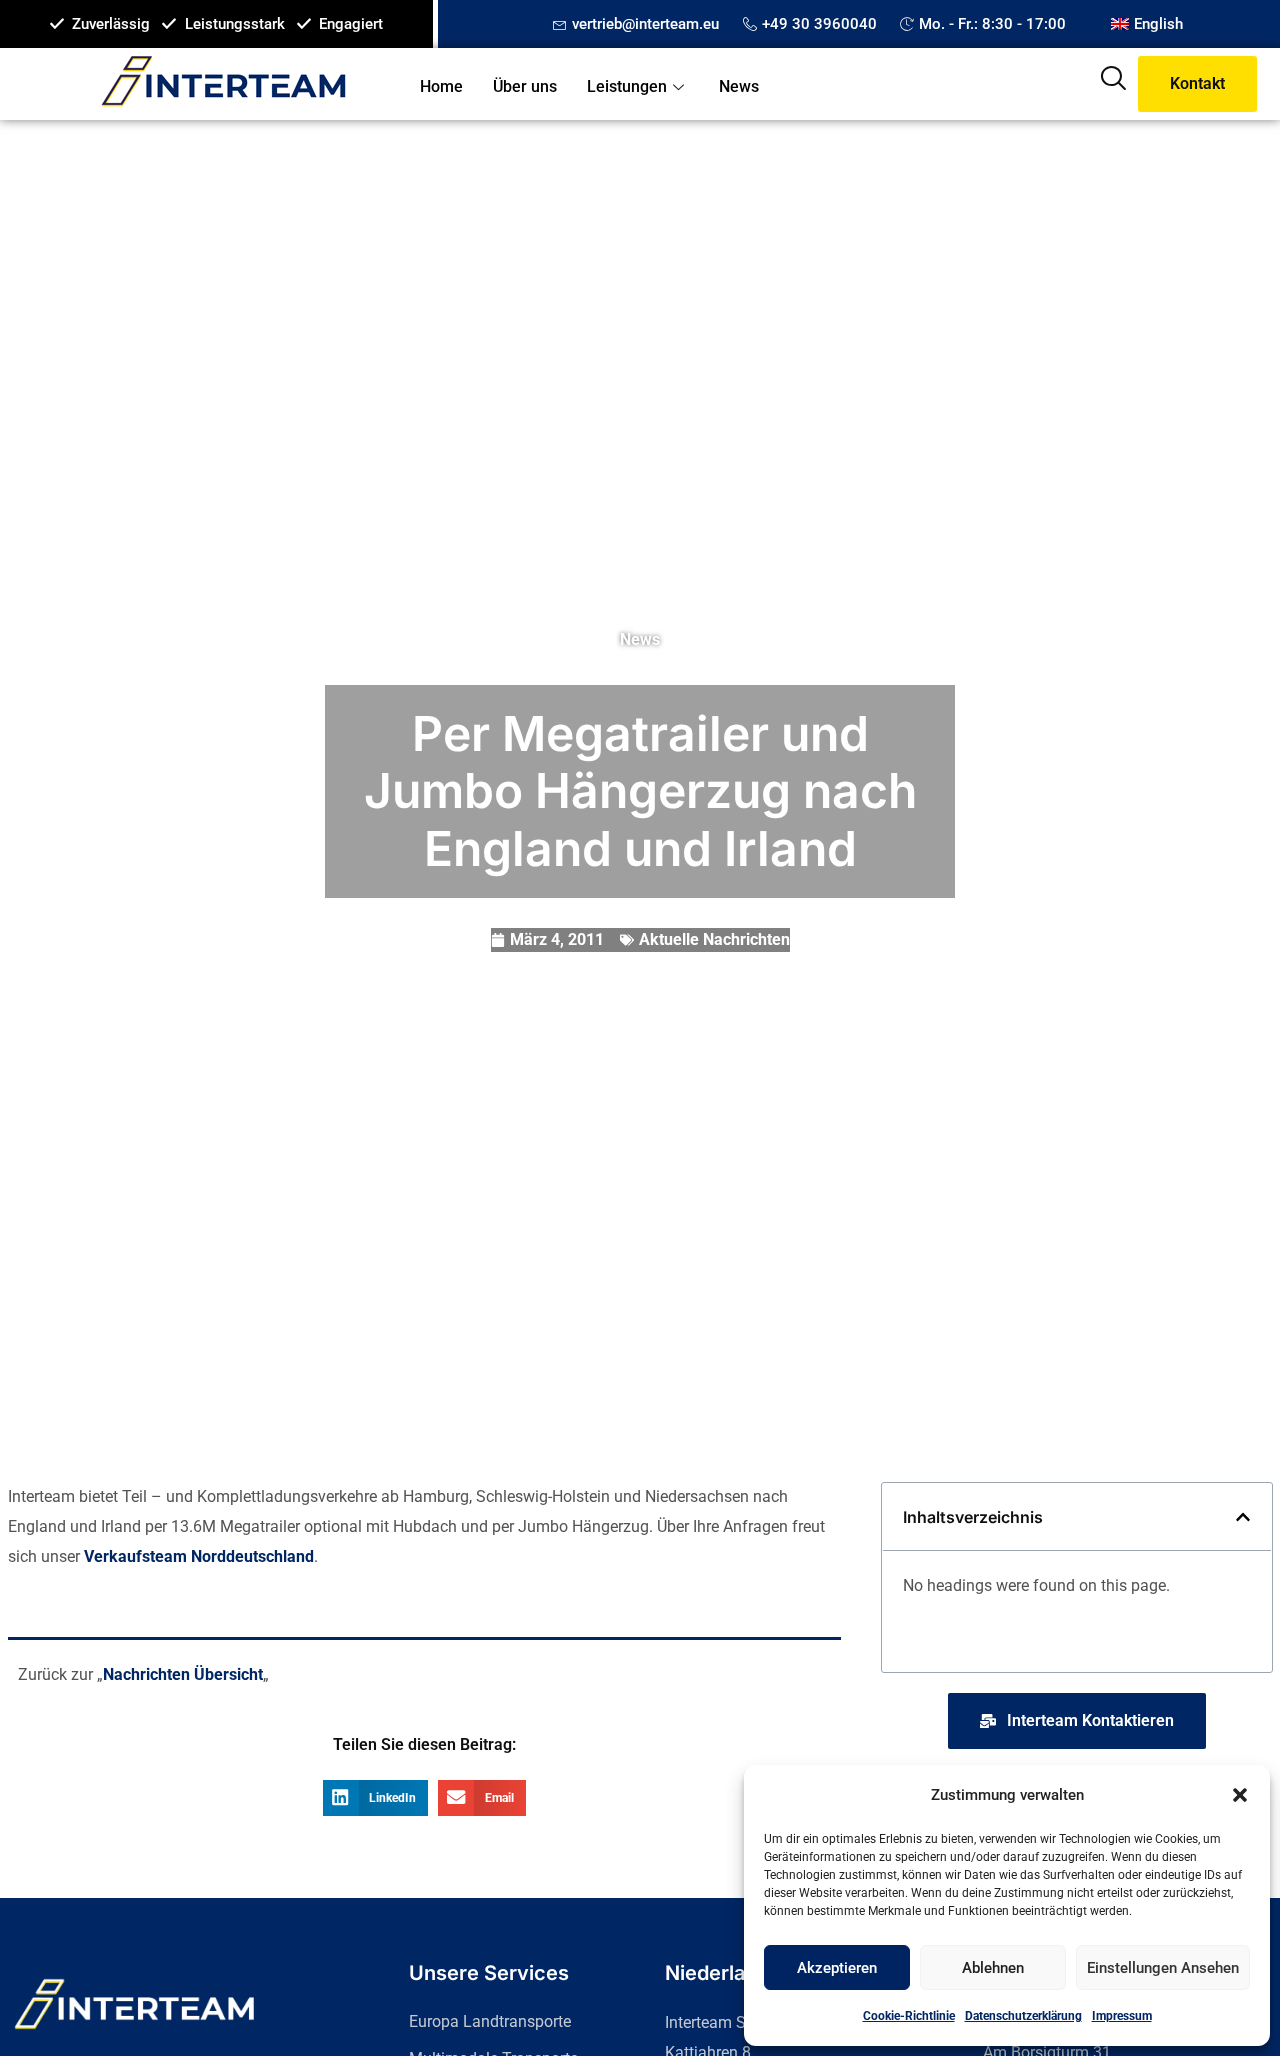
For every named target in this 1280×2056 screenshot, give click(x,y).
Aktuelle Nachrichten (714, 939)
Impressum (1122, 2016)
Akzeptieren (837, 1968)
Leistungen (627, 86)
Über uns (525, 86)
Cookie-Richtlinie (909, 2016)
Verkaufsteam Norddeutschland (199, 1556)
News (739, 86)
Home (441, 86)
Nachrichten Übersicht (183, 1674)
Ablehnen (993, 1968)
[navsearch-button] (1113, 84)
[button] (1240, 1795)
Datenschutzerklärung (1023, 2016)
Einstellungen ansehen (1163, 1968)
